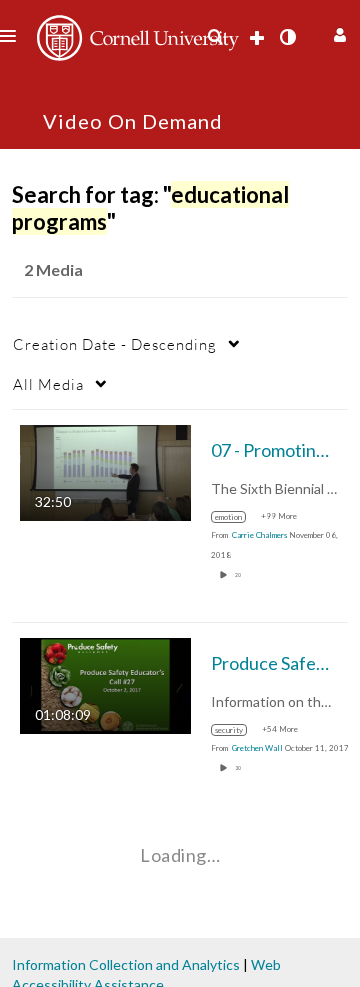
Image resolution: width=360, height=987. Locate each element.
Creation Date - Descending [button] (115, 344)
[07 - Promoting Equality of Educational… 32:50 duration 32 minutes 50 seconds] (105, 471)
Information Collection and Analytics (126, 964)
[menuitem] (215, 37)
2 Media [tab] (53, 269)
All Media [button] (48, 384)
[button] (337, 32)
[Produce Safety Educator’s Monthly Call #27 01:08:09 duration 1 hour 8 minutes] (105, 684)
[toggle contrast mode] (287, 37)
